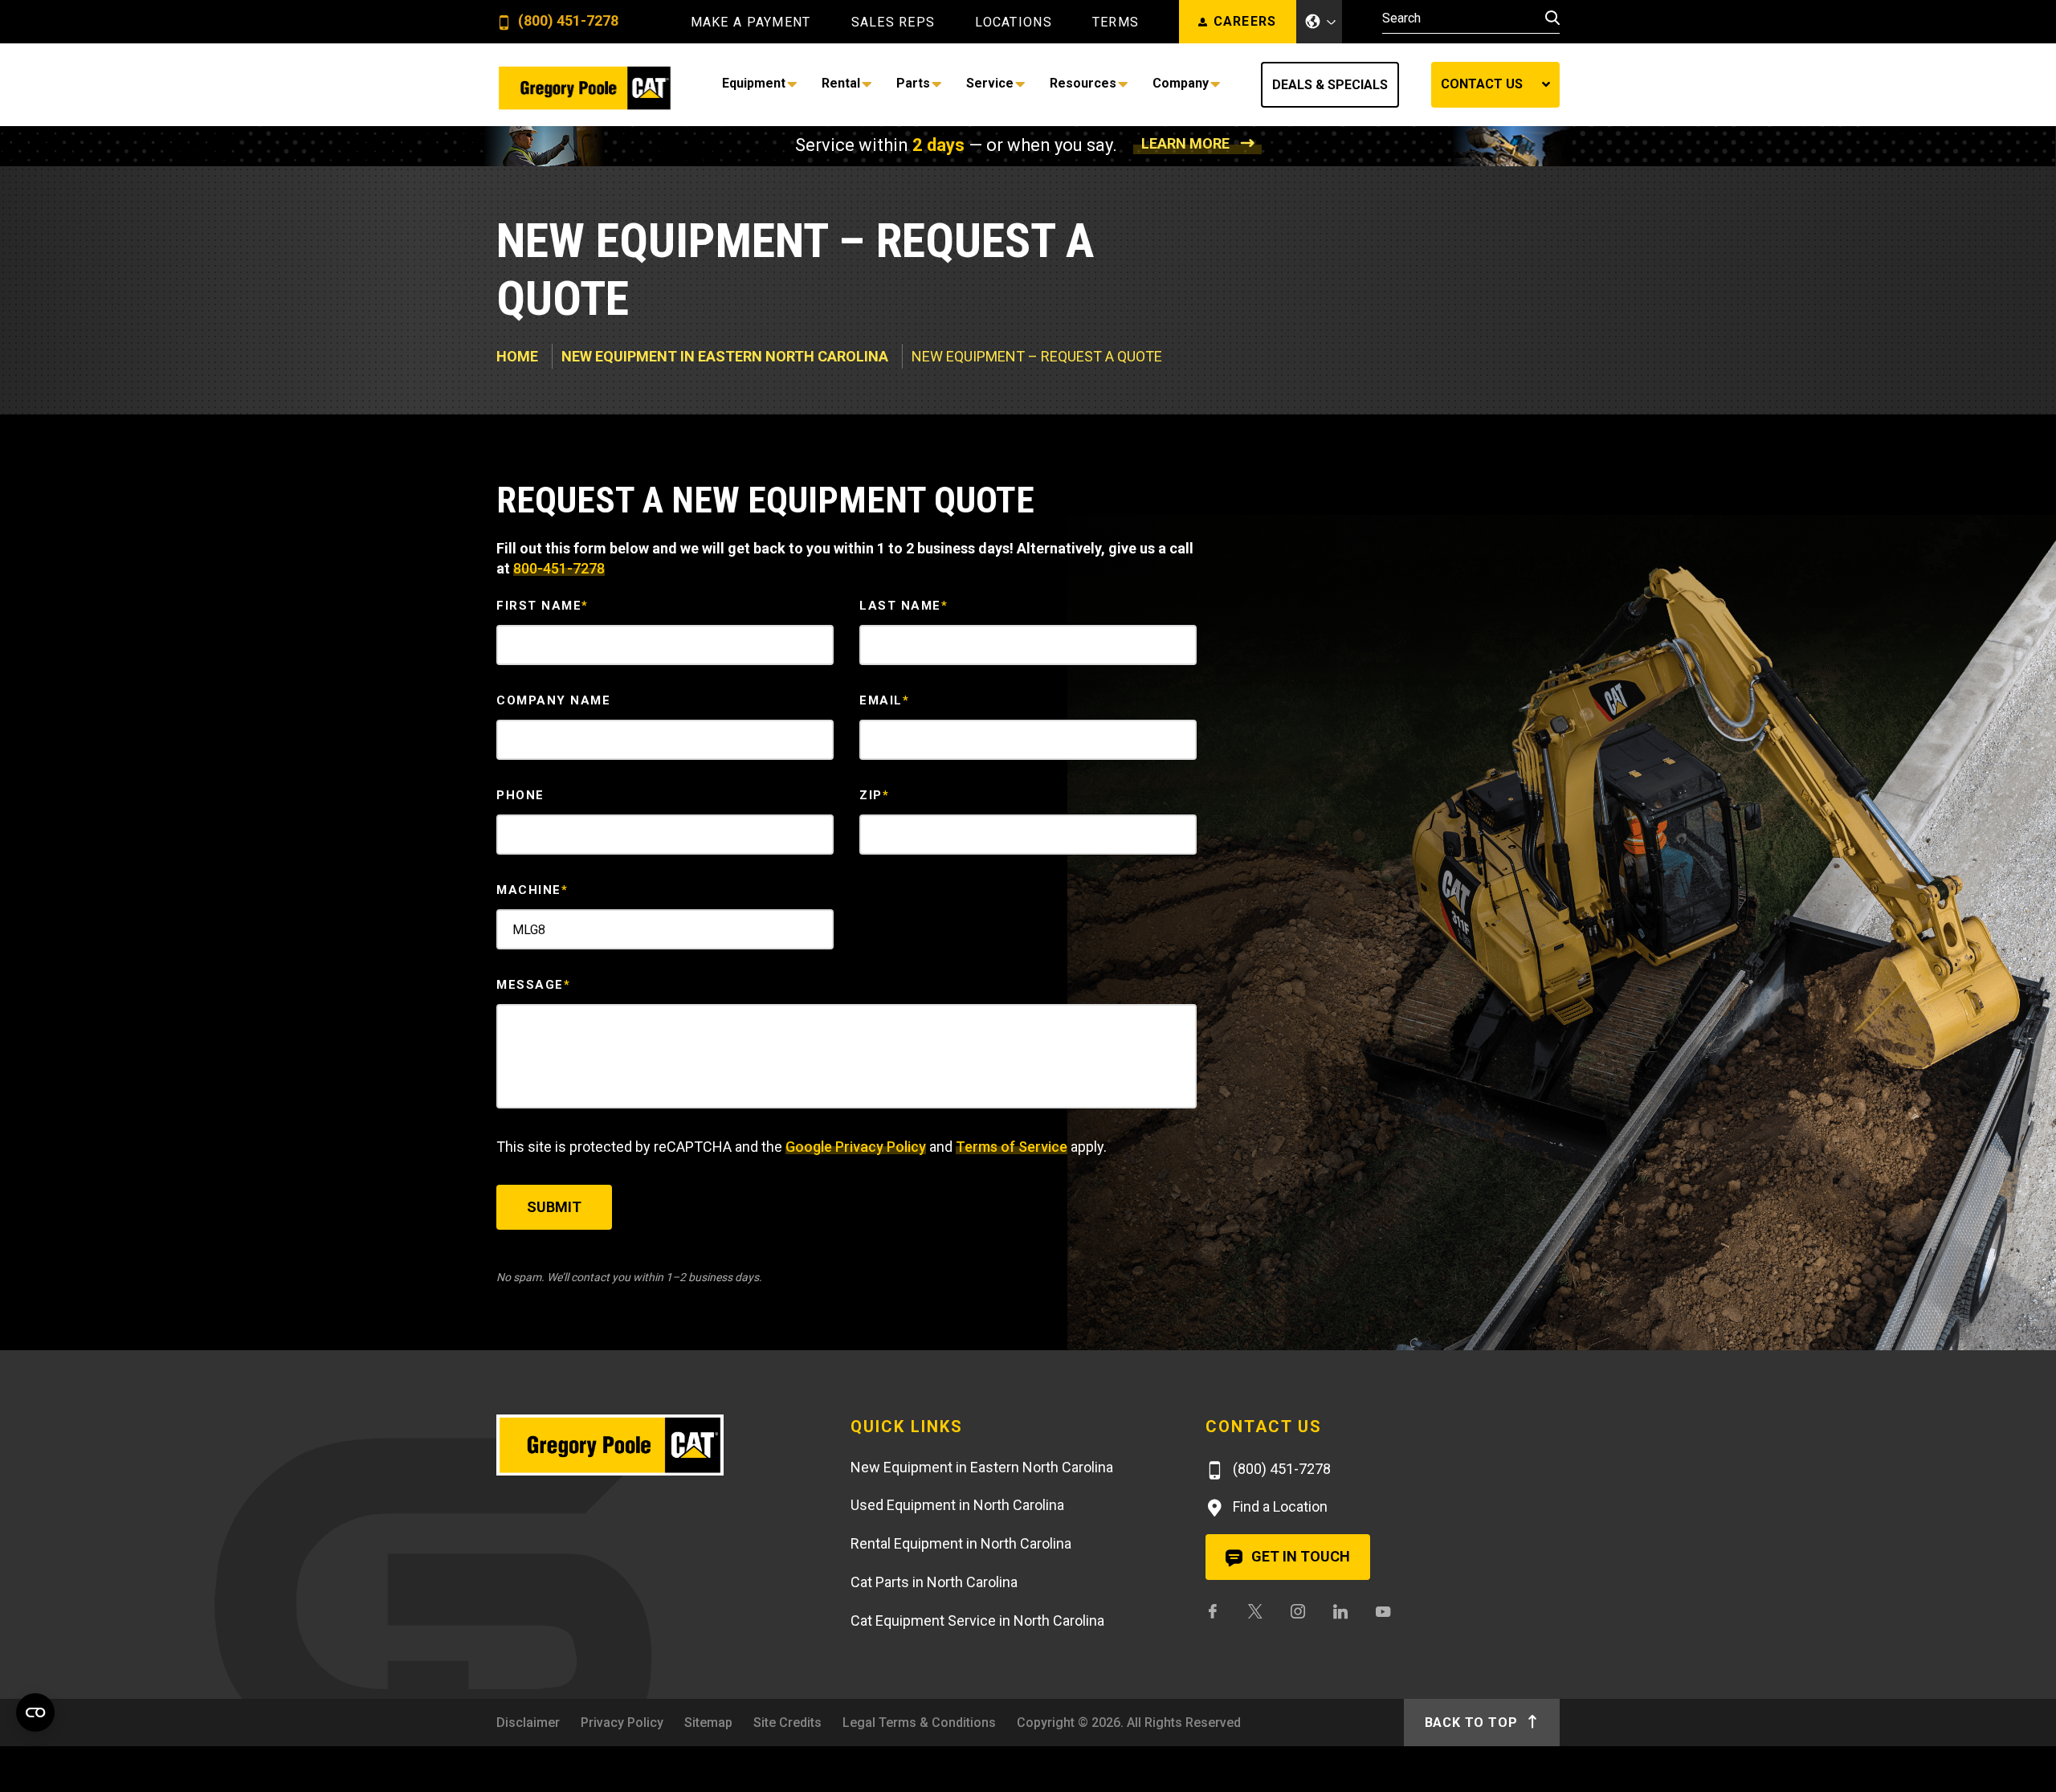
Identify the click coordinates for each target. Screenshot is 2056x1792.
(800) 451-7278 (567, 21)
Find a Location (1279, 1506)
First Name (543, 606)
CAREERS (1245, 21)
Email (884, 700)
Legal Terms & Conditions (919, 1723)
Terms (1116, 22)
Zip (874, 795)
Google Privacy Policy (856, 1147)
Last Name (904, 606)
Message (533, 985)
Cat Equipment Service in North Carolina (977, 1621)
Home (517, 356)
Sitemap (708, 1723)
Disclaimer (528, 1723)
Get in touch (1299, 1556)
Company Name (553, 700)
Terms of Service (1012, 1147)
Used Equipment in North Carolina (957, 1505)
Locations (1014, 22)
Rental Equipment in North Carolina (961, 1543)
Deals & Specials (1330, 85)
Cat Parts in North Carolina (934, 1582)
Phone (520, 795)
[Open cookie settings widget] (35, 1712)
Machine (532, 890)
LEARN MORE (1185, 143)
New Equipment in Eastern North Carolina (725, 356)
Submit (554, 1207)
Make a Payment (751, 22)
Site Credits (787, 1723)
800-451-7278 (559, 568)
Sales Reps (893, 22)
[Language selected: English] (1320, 22)
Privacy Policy (622, 1723)
